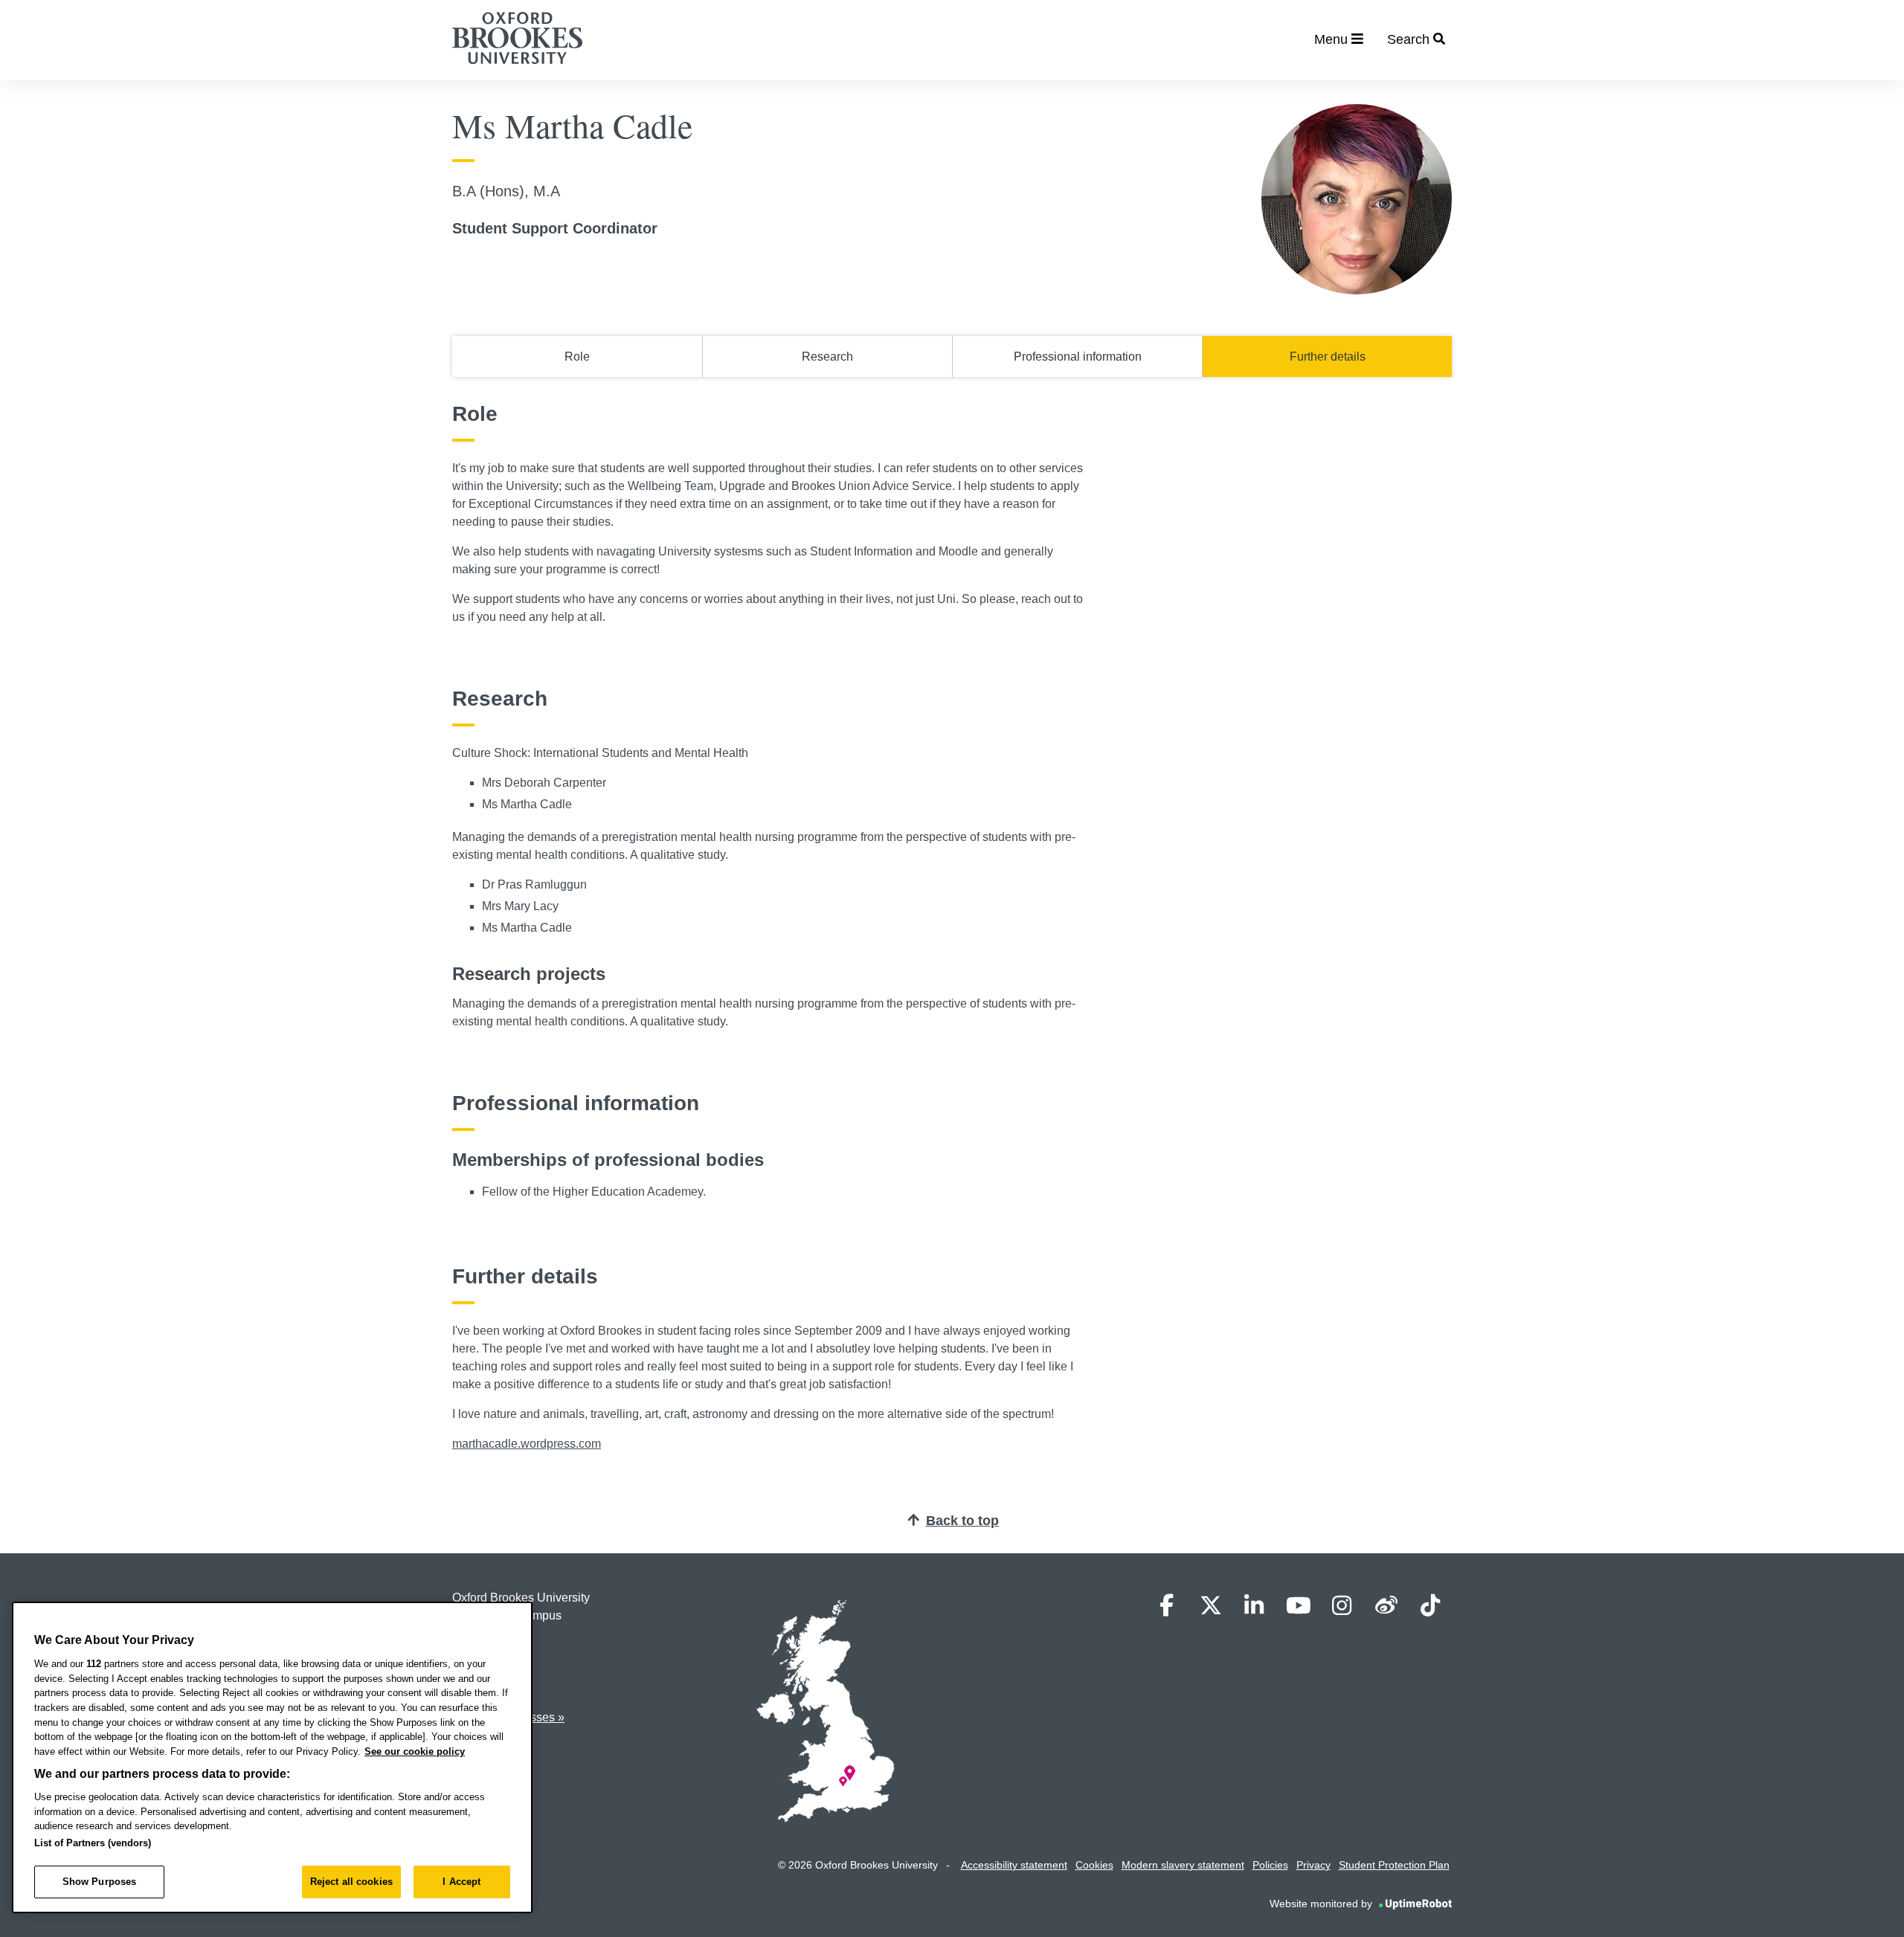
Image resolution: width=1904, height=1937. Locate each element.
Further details (1328, 357)
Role (577, 357)
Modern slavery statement (1183, 1865)
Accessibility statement (1014, 1865)
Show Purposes (100, 1882)
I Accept (461, 1882)
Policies (1270, 1865)
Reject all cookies (351, 1882)
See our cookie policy (415, 1751)
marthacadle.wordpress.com (527, 1444)
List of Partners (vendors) (93, 1843)
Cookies (1094, 1865)
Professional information (1078, 357)
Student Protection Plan (1394, 1865)
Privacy (1313, 1865)
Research (827, 357)
